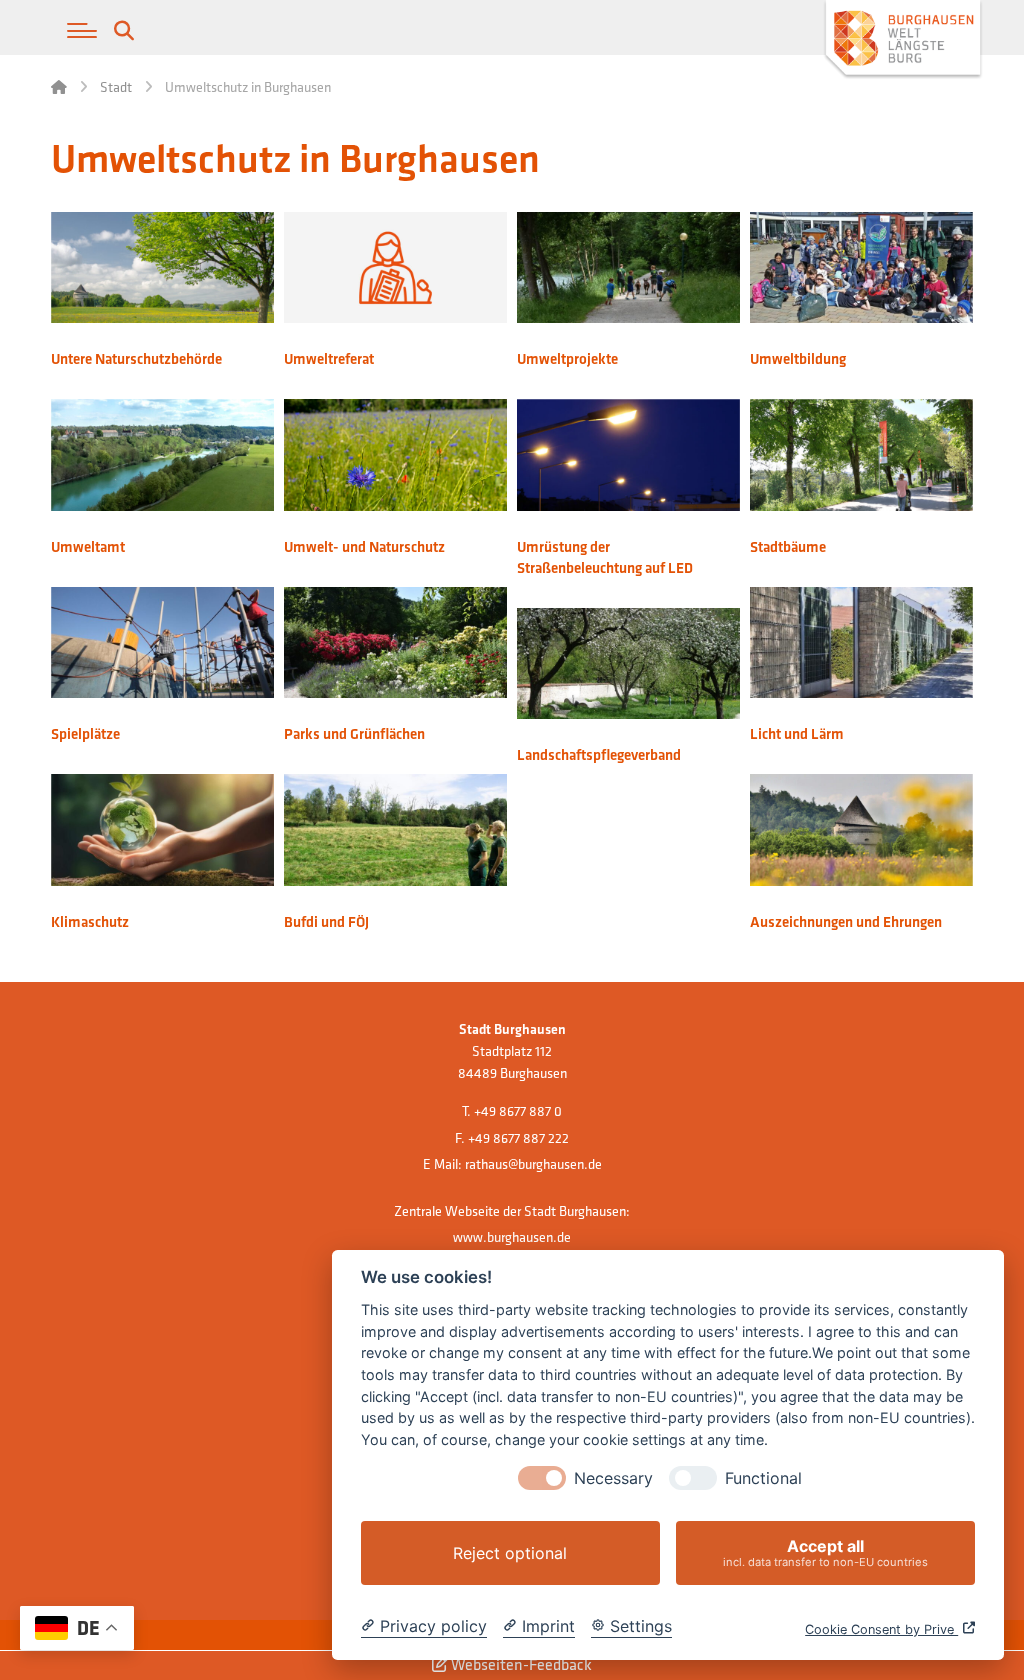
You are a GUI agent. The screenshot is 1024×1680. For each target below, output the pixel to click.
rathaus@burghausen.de (533, 1164)
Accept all (825, 1552)
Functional (763, 1478)
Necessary (613, 1478)
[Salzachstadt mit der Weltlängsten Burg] (903, 40)
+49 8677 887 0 (518, 1111)
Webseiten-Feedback (520, 1664)
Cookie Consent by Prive (881, 1629)
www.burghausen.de (512, 1237)
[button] (82, 31)
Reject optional (510, 1553)
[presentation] (542, 1478)
